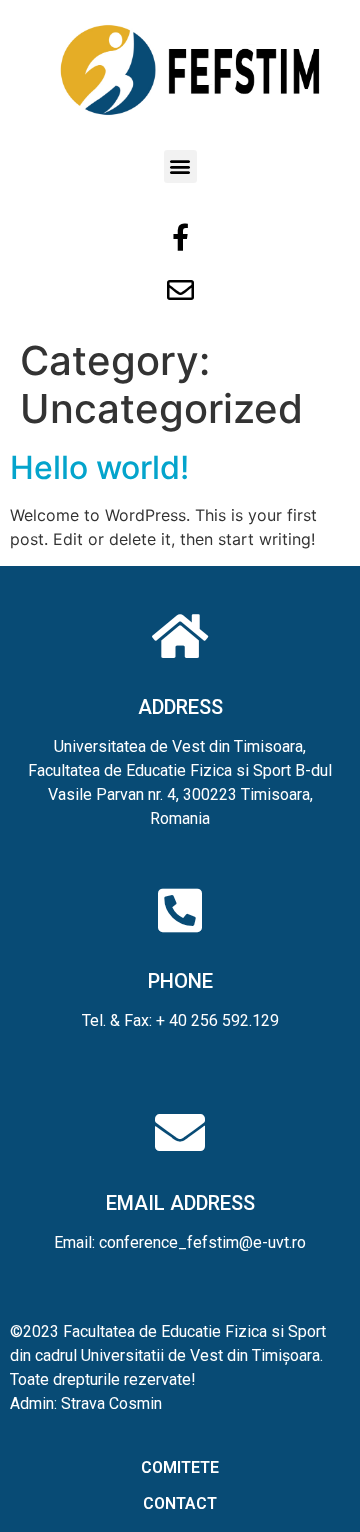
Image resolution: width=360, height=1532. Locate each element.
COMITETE (180, 1467)
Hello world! (99, 467)
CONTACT (180, 1503)
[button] (180, 166)
